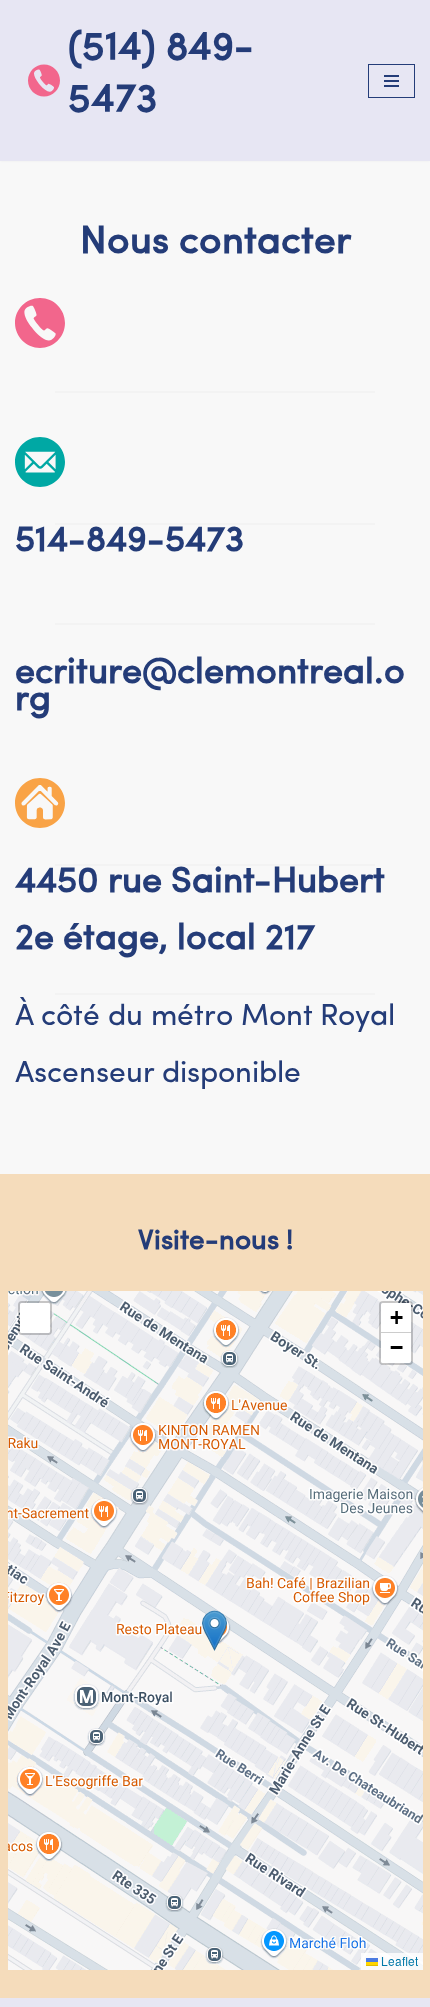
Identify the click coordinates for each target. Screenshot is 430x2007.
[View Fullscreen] (35, 1318)
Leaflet (398, 1960)
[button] (214, 1630)
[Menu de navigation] (391, 81)
